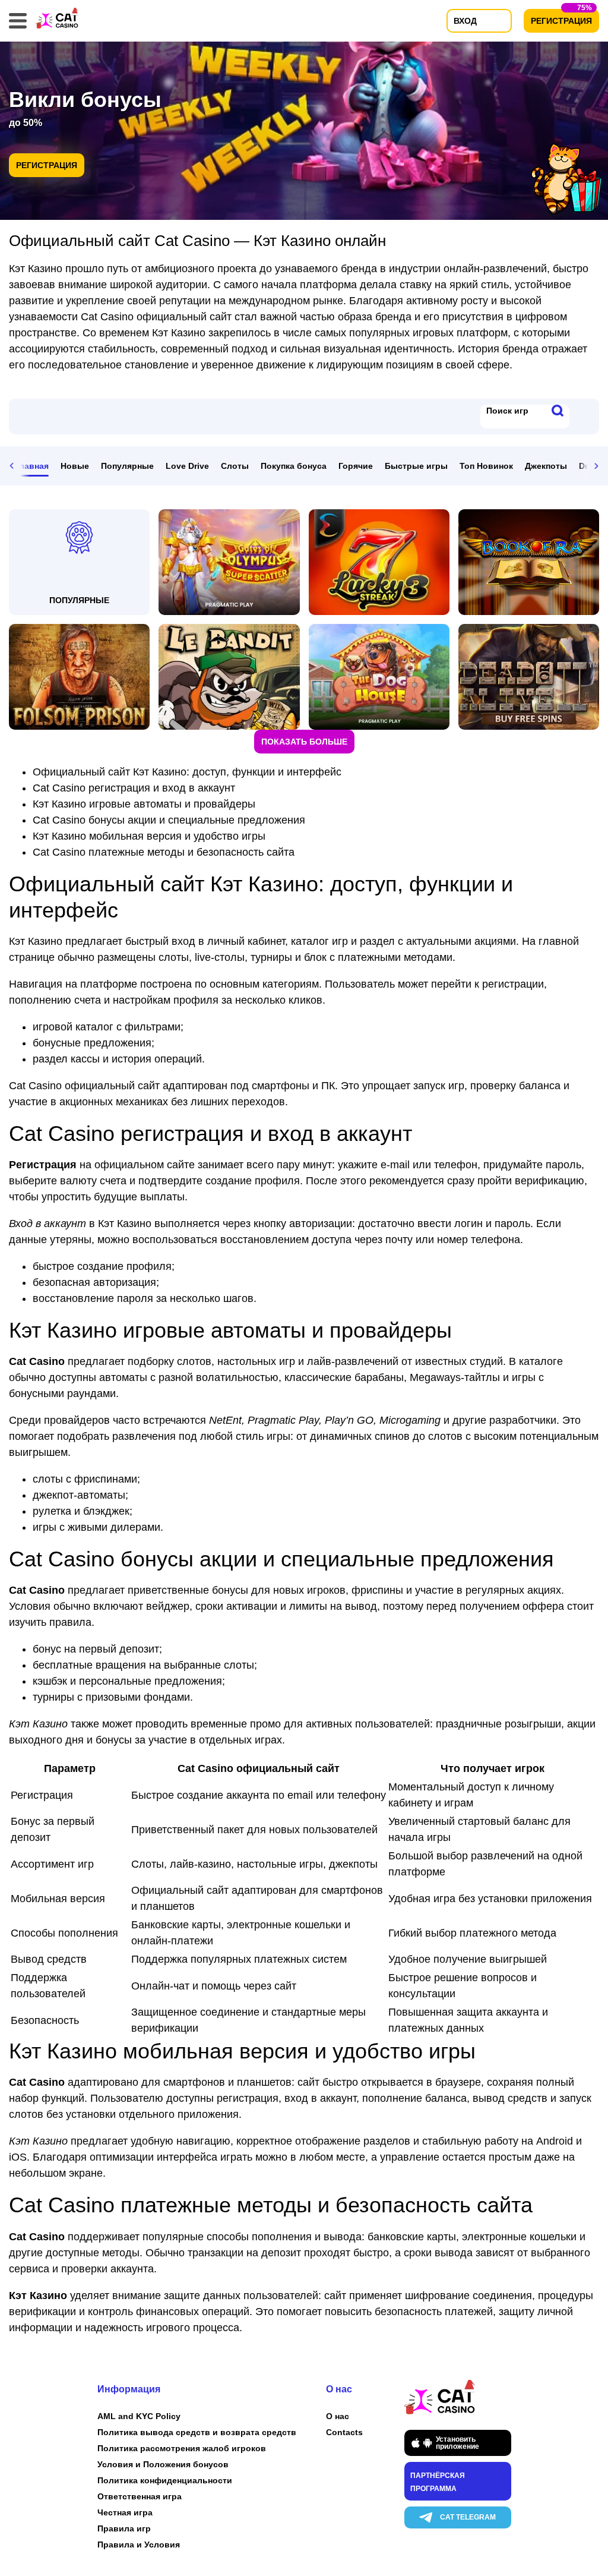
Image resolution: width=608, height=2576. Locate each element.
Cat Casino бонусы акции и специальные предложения (169, 820)
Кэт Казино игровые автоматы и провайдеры (144, 804)
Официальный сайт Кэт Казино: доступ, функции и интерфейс (187, 772)
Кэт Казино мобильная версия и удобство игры (149, 836)
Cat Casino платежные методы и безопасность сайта (164, 852)
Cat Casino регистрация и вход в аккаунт (134, 788)
